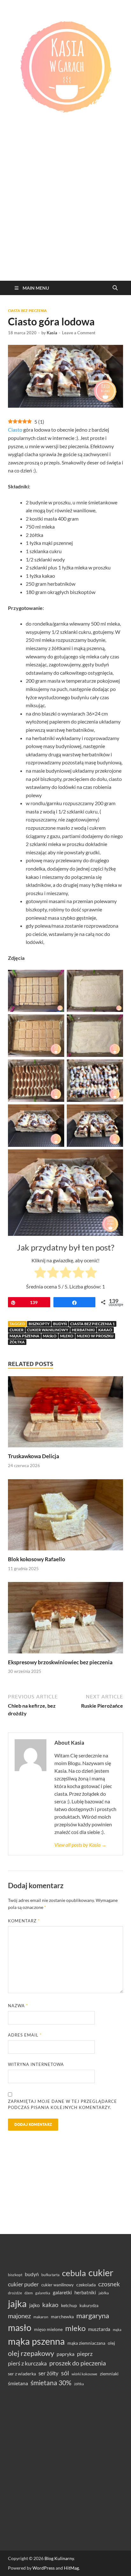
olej (111, 2343)
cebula (74, 2273)
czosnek (109, 2284)
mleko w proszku (95, 1336)
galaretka (43, 2293)
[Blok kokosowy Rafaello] (65, 1517)
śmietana (18, 2383)
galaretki (62, 2292)
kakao (105, 1330)
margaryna (93, 2316)
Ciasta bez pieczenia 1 (93, 1324)
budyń (60, 1324)
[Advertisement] (65, 212)
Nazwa (18, 2006)
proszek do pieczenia (78, 2363)
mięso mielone (48, 2329)
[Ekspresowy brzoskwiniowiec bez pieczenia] (65, 1620)
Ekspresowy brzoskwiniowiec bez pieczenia (60, 1662)
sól (65, 2373)
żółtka (17, 1342)
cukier (17, 1330)
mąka (117, 2330)
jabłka (104, 2293)
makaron (41, 2317)
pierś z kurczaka (27, 2363)
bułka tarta (50, 2275)
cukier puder (23, 2284)
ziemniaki (109, 2374)
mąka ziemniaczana (86, 2343)
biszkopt (15, 2275)
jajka (17, 2303)
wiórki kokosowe (84, 2374)
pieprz (85, 2354)
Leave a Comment (79, 333)
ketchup (69, 2305)
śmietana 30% (51, 2383)
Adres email (25, 2035)
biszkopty (39, 1324)
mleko (67, 1336)
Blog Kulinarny (59, 2558)
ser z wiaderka (22, 2374)
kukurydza (89, 2305)
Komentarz (24, 1921)
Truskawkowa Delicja (34, 1456)
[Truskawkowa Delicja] (65, 1414)
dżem (29, 2293)
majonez (19, 2316)
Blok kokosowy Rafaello (37, 1559)
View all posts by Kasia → (80, 1845)
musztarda (99, 2329)
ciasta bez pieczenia (27, 311)
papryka (65, 2354)
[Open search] (115, 288)
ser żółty (48, 2373)
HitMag (71, 2568)
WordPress (44, 2568)
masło (50, 1336)
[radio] (40, 1273)
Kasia (52, 333)
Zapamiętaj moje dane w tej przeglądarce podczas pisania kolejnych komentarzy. (62, 2105)
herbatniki (83, 1330)
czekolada (86, 2285)
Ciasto (15, 430)
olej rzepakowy (31, 2353)
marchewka (62, 2316)
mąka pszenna (24, 1336)
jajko (34, 2305)
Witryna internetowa (36, 2064)
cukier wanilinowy (48, 1330)
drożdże (15, 2293)
